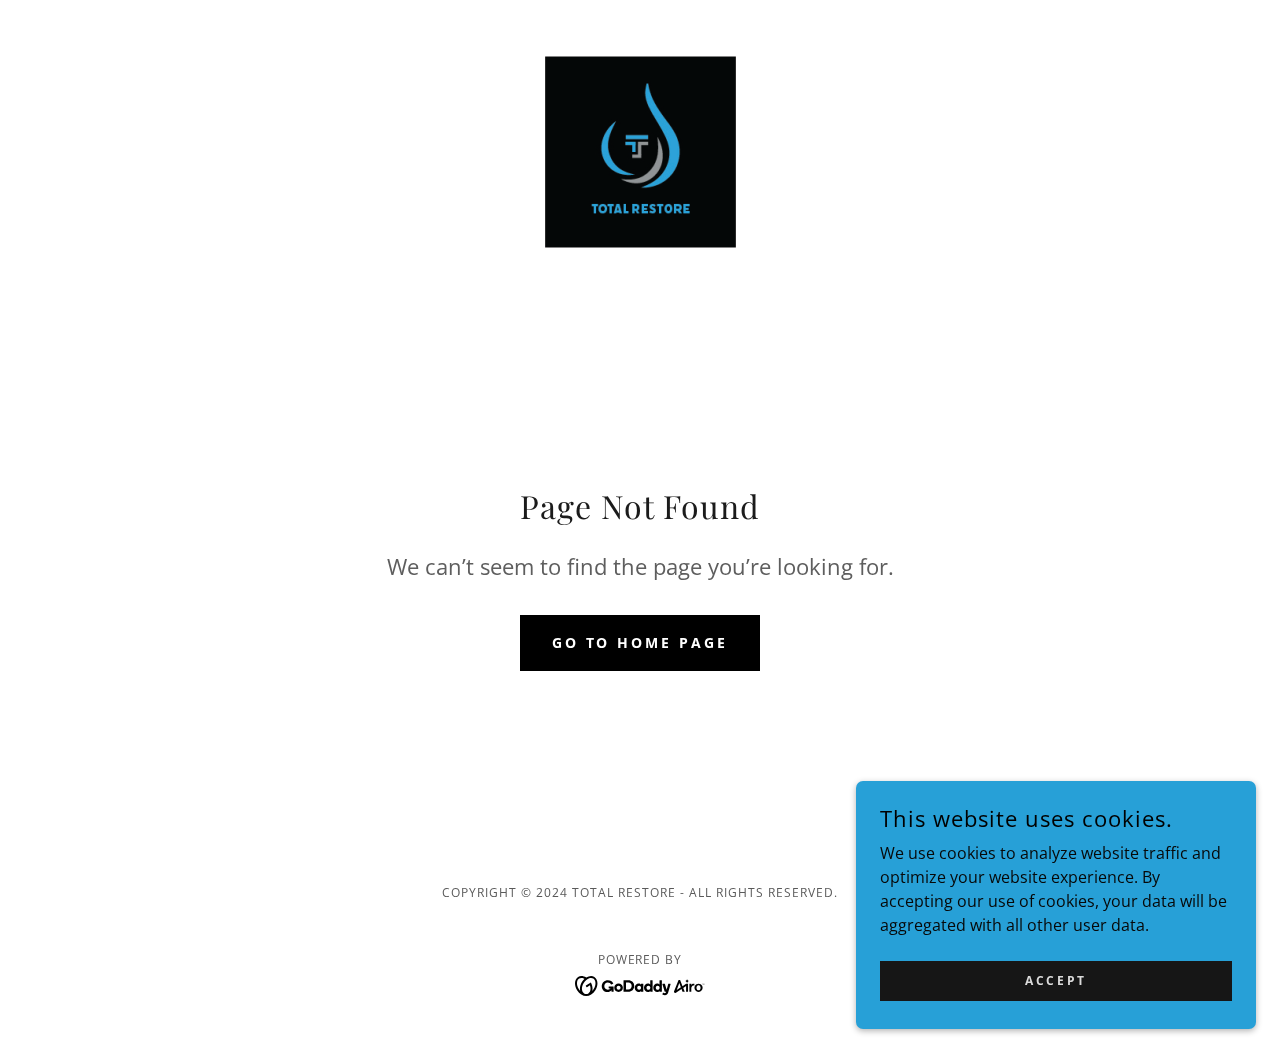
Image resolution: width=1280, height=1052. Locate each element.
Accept (1055, 980)
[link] (639, 150)
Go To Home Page (640, 642)
